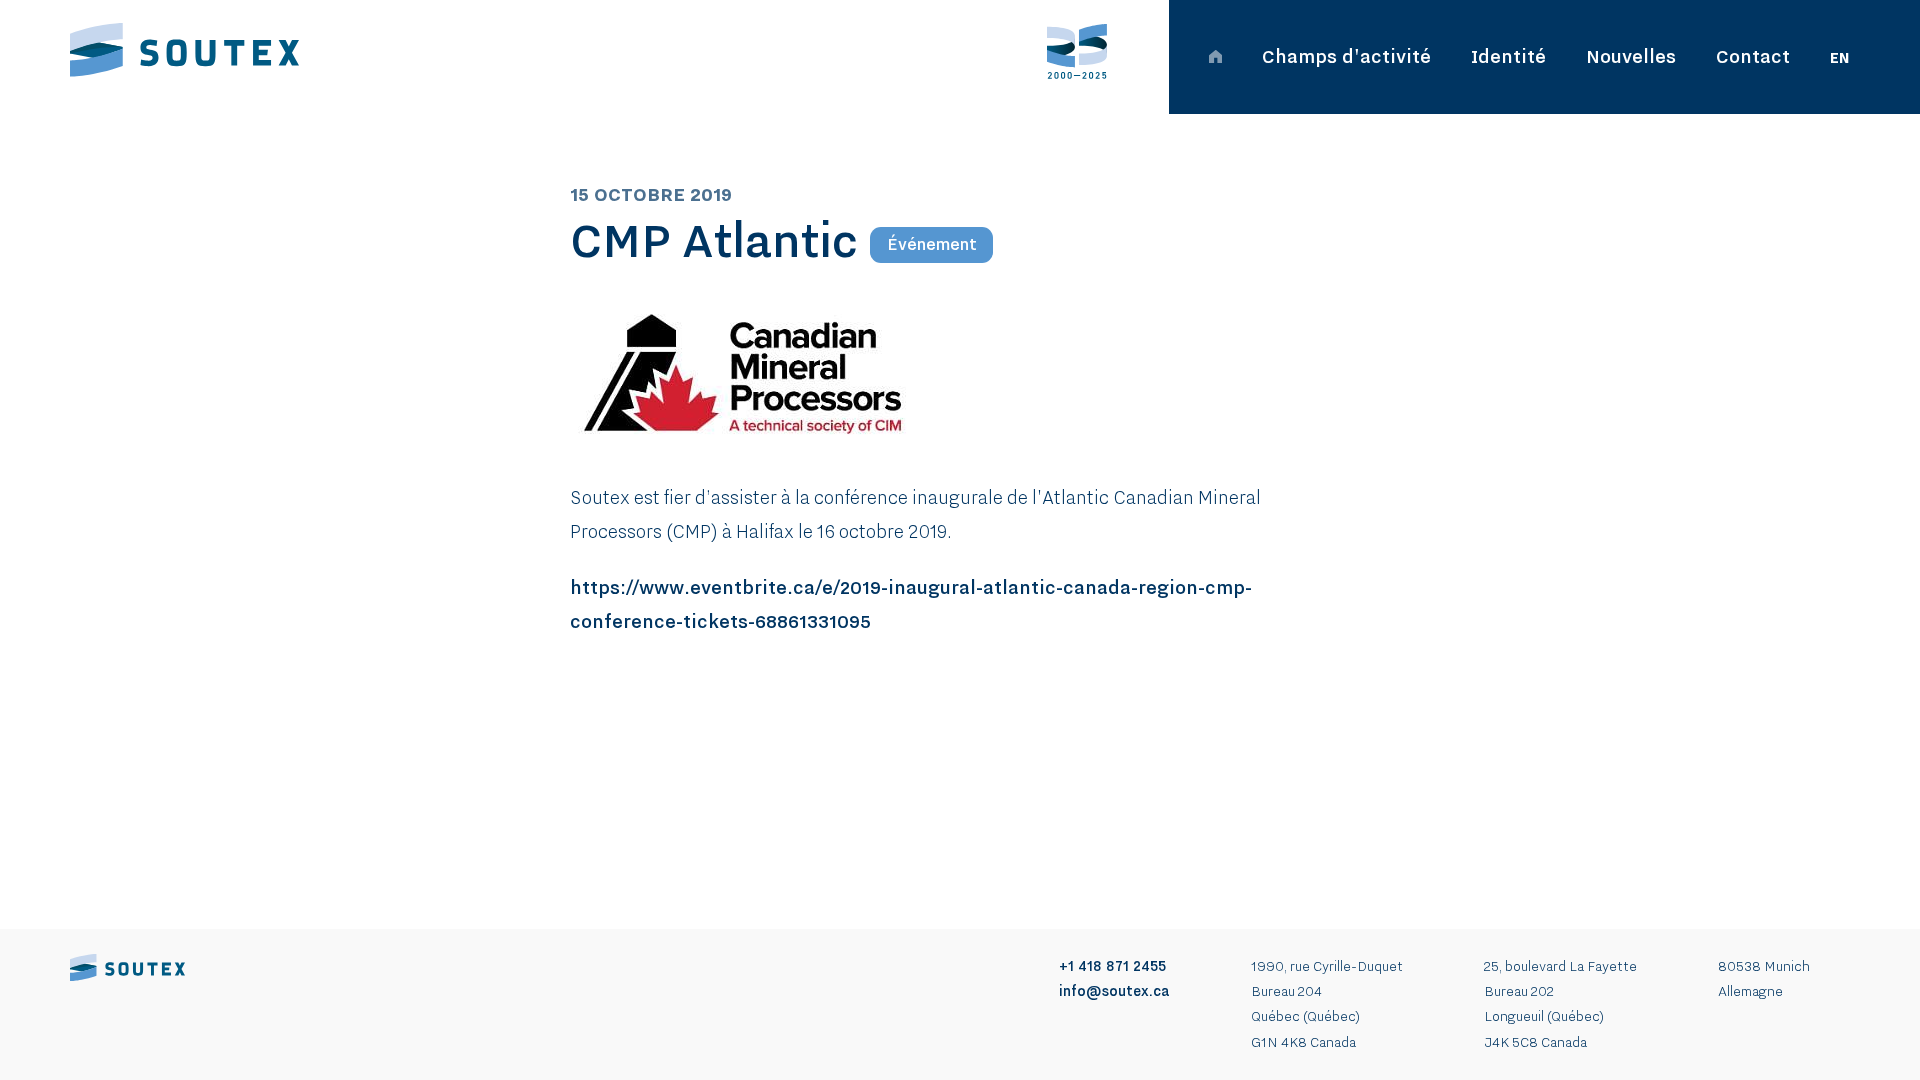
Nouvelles (1631, 56)
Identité (1508, 56)
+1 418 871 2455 (1112, 966)
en (1840, 58)
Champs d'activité (1346, 56)
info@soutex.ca (1114, 991)
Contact (1753, 56)
